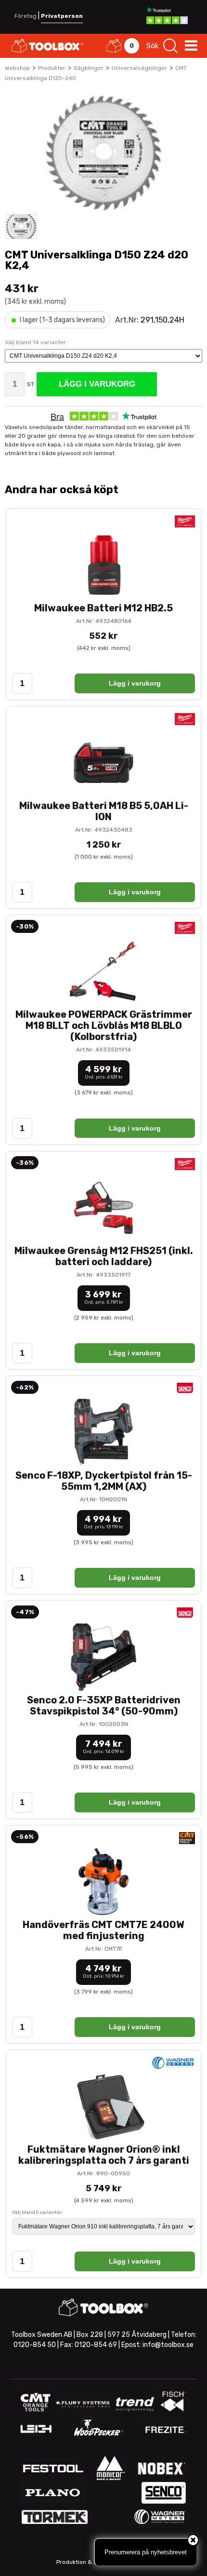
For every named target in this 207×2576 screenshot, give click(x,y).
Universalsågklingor (139, 68)
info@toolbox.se (168, 2345)
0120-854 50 (35, 2345)
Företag (26, 16)
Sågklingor (89, 68)
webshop (17, 68)
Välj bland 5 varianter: (38, 2212)
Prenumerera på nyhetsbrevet (146, 2552)
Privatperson (62, 16)
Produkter (52, 68)
